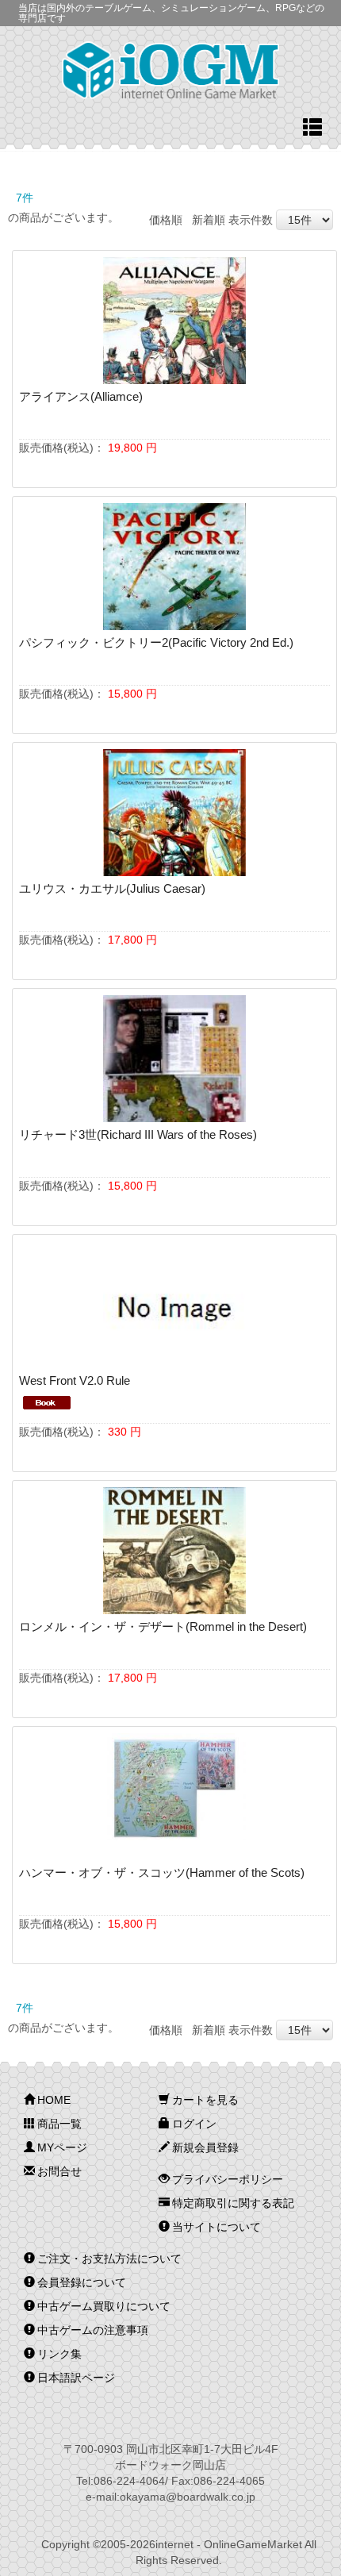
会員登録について (82, 2282)
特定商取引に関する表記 (233, 2203)
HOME (54, 2100)
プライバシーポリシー (228, 2179)
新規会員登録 (205, 2147)
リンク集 (59, 2354)
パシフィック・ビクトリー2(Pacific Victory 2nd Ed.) (156, 642)
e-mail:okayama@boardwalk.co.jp (170, 2497)
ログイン (194, 2124)
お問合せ (59, 2171)
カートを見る (205, 2100)
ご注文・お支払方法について (109, 2259)
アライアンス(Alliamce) (81, 396)
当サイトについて (216, 2227)
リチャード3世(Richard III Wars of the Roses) (138, 1134)
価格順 (166, 220)
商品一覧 (59, 2124)
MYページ (62, 2147)
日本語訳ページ (76, 2378)
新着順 (209, 220)
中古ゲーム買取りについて (104, 2306)
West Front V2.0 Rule (75, 1380)
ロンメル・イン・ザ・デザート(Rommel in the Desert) (163, 1626)
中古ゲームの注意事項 (93, 2330)
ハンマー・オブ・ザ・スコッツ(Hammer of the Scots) (162, 1872)
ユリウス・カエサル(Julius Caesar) (112, 888)
